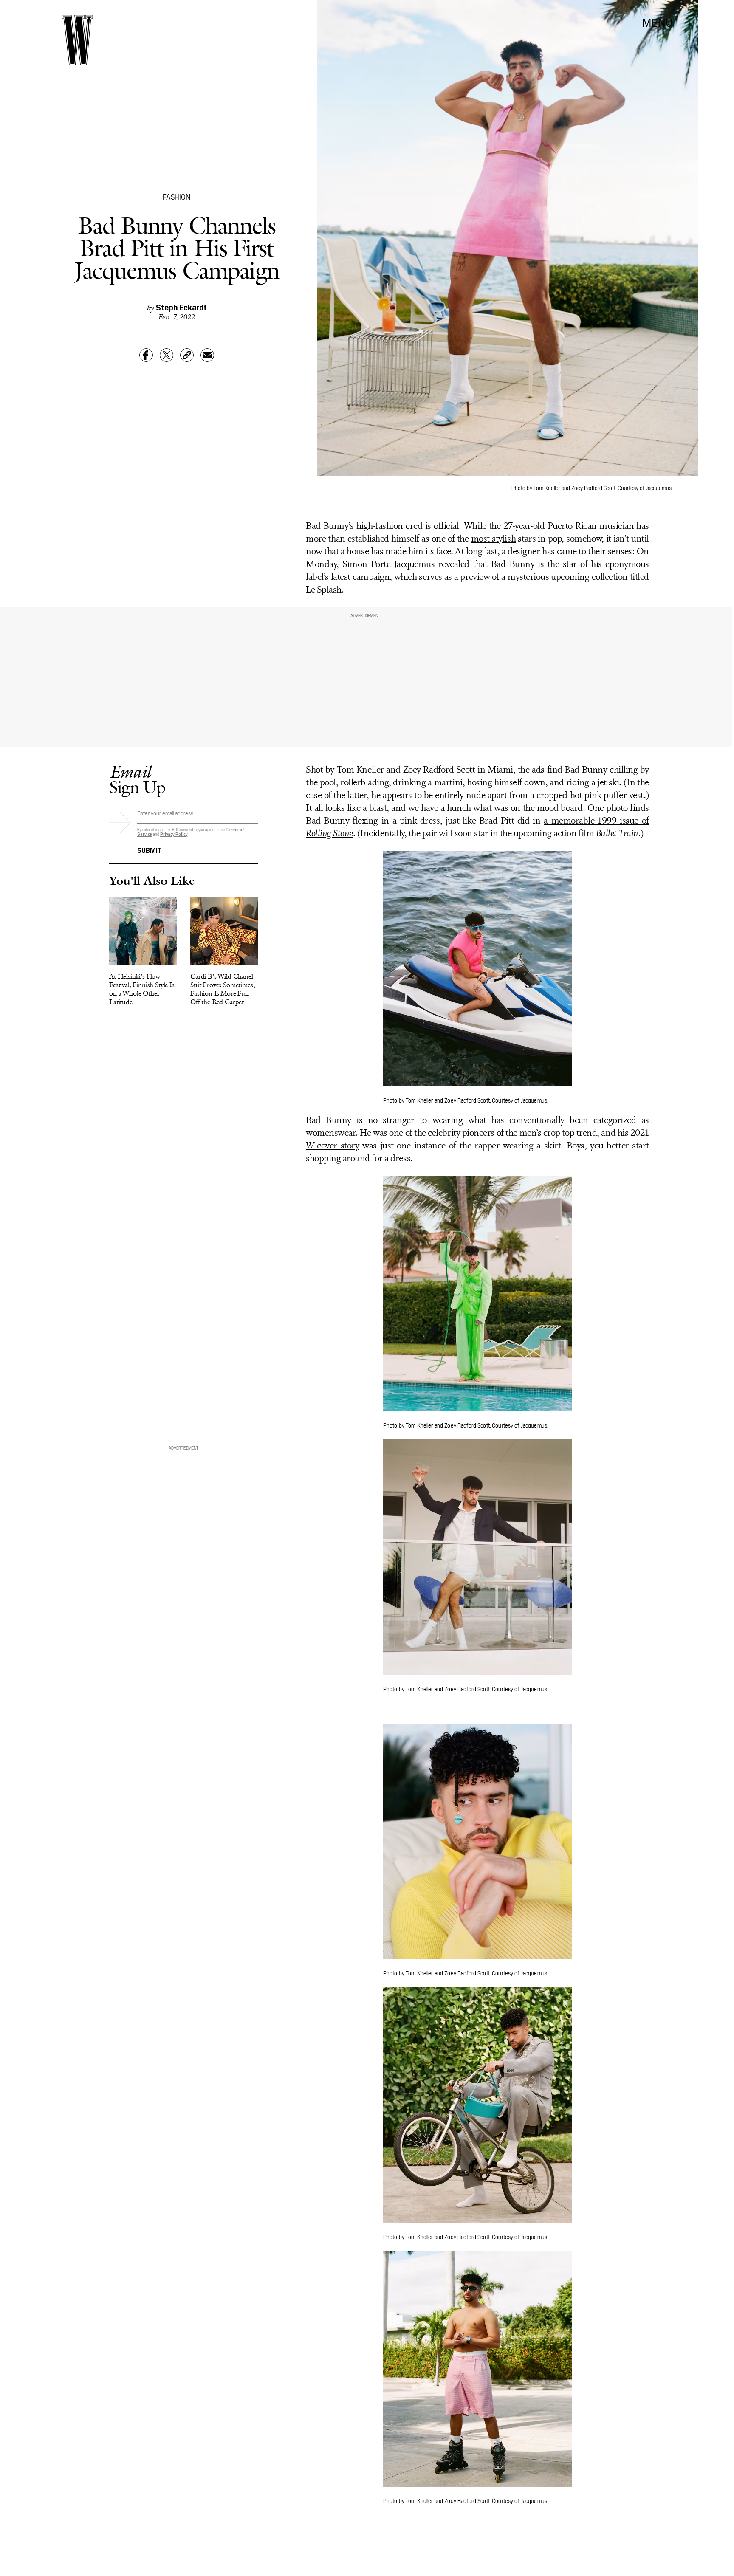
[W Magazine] (77, 40)
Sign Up (137, 779)
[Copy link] (187, 355)
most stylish (493, 539)
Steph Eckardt (181, 307)
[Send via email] (207, 355)
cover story (332, 1146)
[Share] (146, 355)
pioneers (478, 1133)
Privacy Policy (174, 834)
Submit (150, 849)
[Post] (167, 355)
